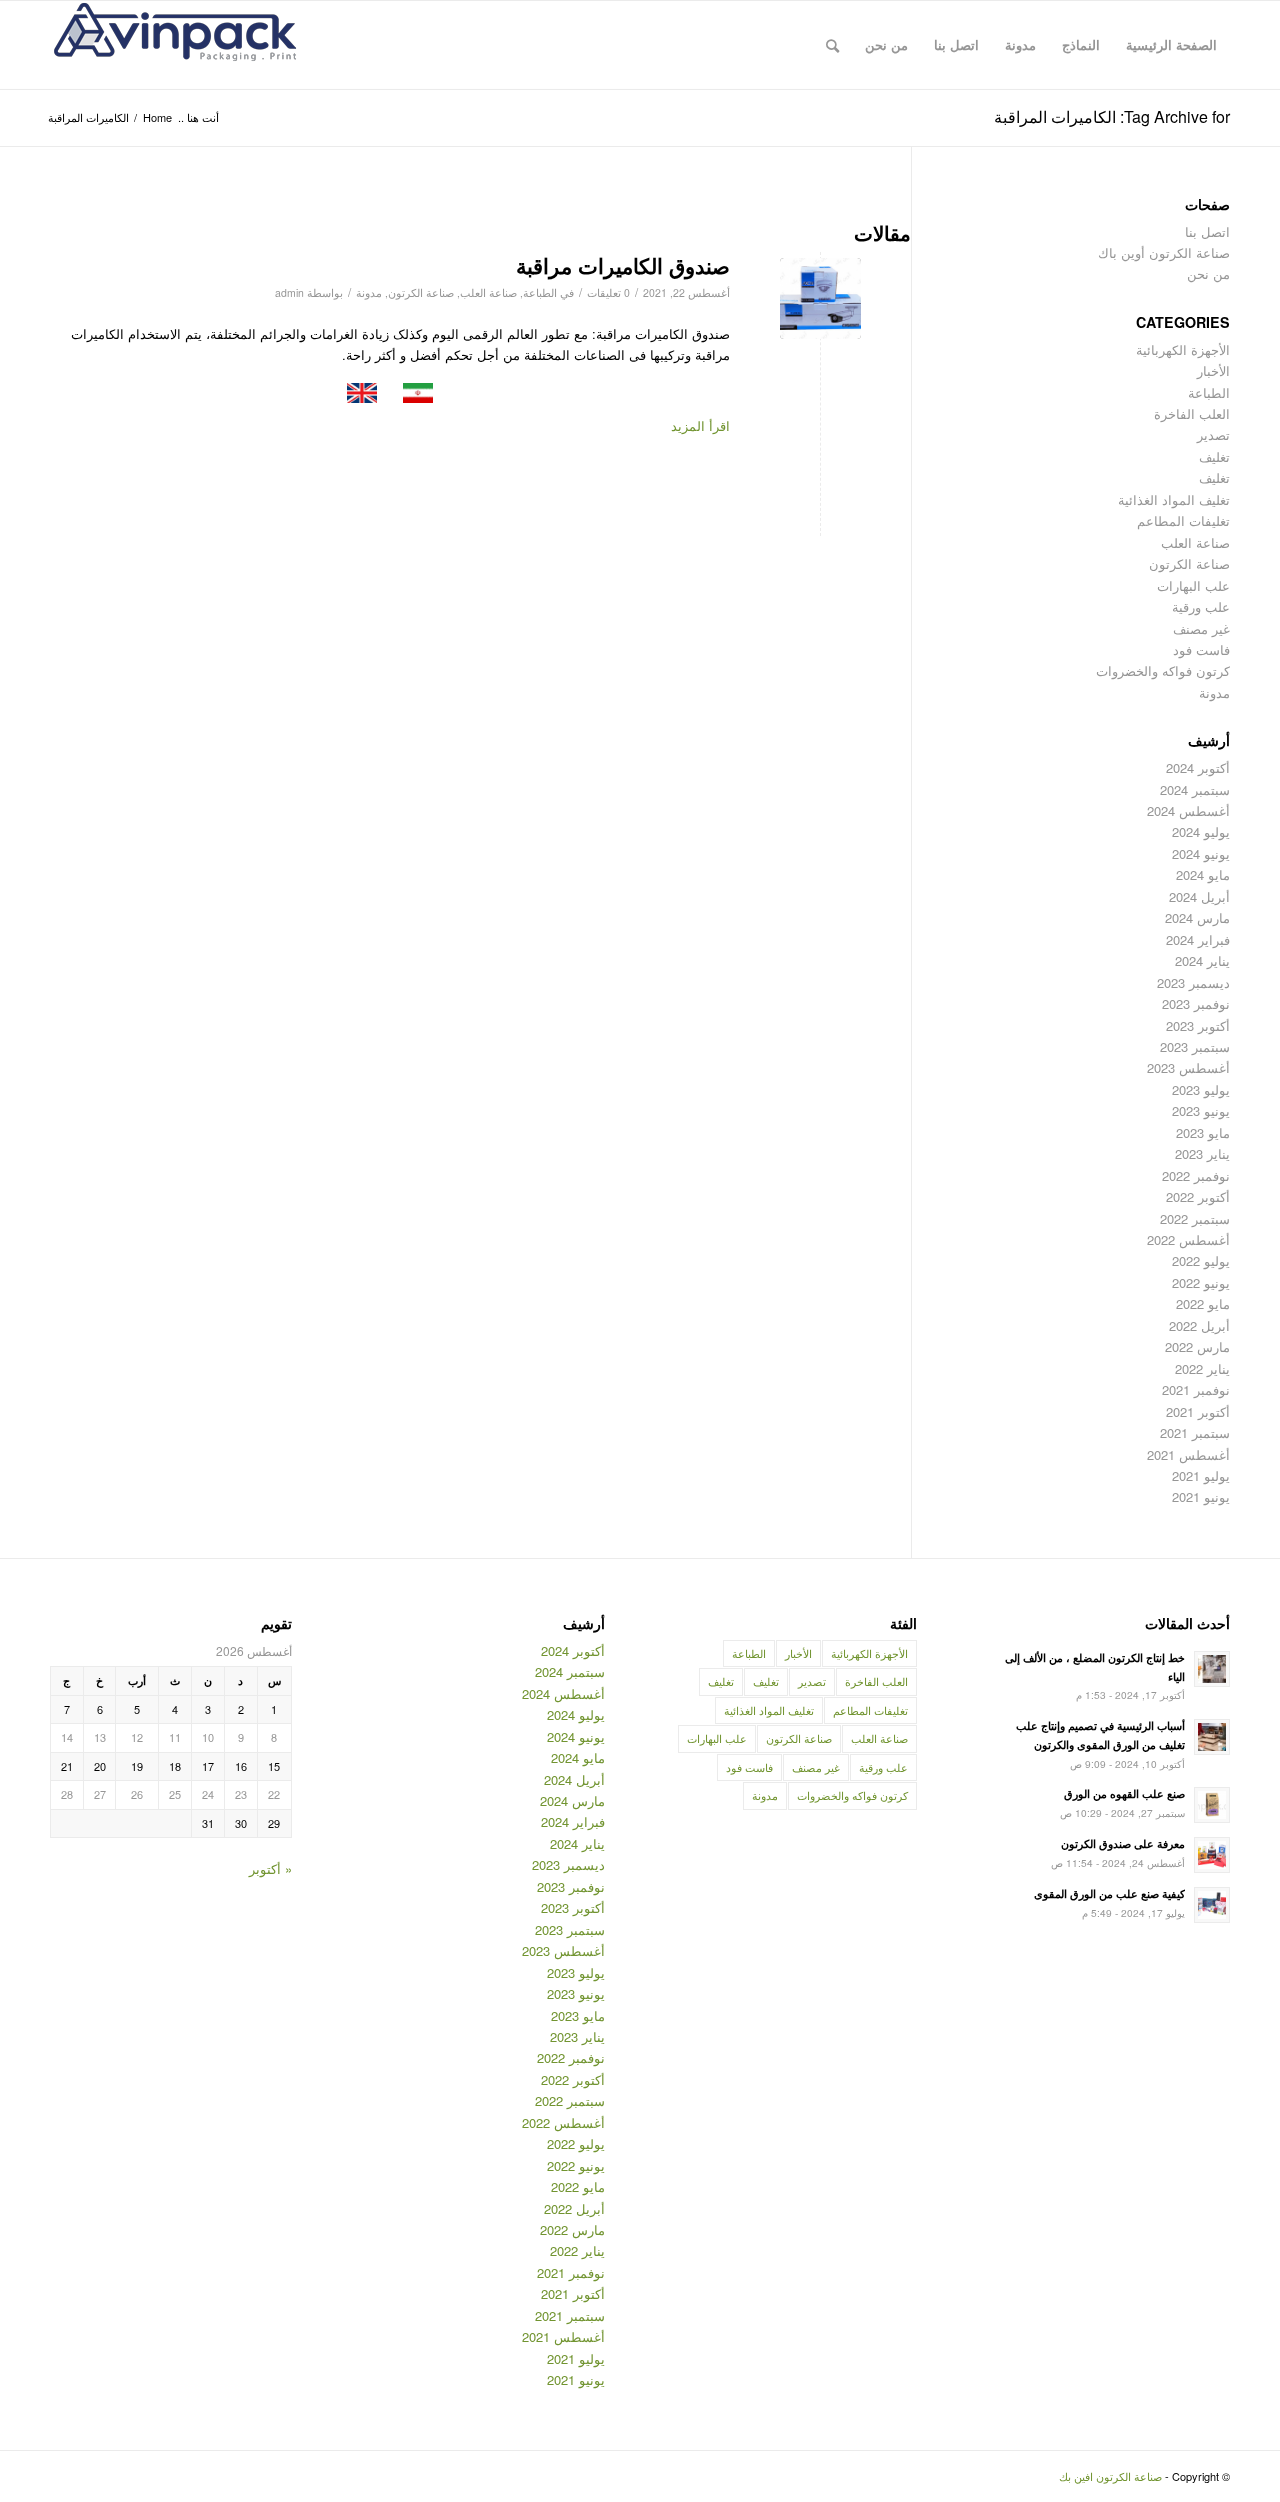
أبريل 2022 (1199, 1325)
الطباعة (540, 292)
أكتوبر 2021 (1198, 1411)
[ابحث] (832, 45)
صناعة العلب (488, 292)
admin (289, 292)
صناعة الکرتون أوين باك (1164, 252)
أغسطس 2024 (1188, 810)
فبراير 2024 (1198, 939)
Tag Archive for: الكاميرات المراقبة (1112, 116)
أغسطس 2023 (1188, 1067)
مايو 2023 (1203, 1132)
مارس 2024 (1197, 917)
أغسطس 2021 (1188, 1454)
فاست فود (1201, 649)
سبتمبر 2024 (1195, 789)
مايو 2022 (1203, 1303)
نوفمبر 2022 (1196, 1175)
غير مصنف (1201, 628)
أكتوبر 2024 (1198, 767)
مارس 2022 (1197, 1346)
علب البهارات (1193, 585)
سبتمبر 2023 (1195, 1046)
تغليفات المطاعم (1183, 520)
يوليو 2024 (1201, 831)
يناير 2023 (1202, 1153)
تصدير (1213, 434)
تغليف (1214, 456)
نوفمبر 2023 (1196, 1003)
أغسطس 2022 (1188, 1239)
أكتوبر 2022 (1198, 1196)
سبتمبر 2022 (1195, 1218)
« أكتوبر (270, 1868)
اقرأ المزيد (700, 425)
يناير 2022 (1202, 1368)
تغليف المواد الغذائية (1174, 499)
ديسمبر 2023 (1193, 982)
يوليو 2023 (1201, 1089)
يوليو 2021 (1201, 1475)
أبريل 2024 (1199, 896)
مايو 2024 (1203, 874)
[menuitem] (1171, 45)
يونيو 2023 (1201, 1110)
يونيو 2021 (1201, 1496)
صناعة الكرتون (421, 292)
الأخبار (1213, 370)
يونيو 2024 (1201, 853)
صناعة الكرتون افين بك (1110, 2476)
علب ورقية (1201, 606)
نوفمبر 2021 (1196, 1389)
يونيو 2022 (1201, 1282)
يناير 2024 (1202, 960)
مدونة (369, 292)
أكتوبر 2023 (1198, 1025)
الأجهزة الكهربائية (1183, 349)
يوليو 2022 (1201, 1260)
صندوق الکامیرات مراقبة (623, 265)
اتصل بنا (1207, 231)
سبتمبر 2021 (1195, 1432)
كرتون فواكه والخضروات (1163, 670)
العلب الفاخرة (1192, 413)
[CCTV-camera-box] (820, 298)
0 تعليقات (608, 292)
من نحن (1208, 273)
